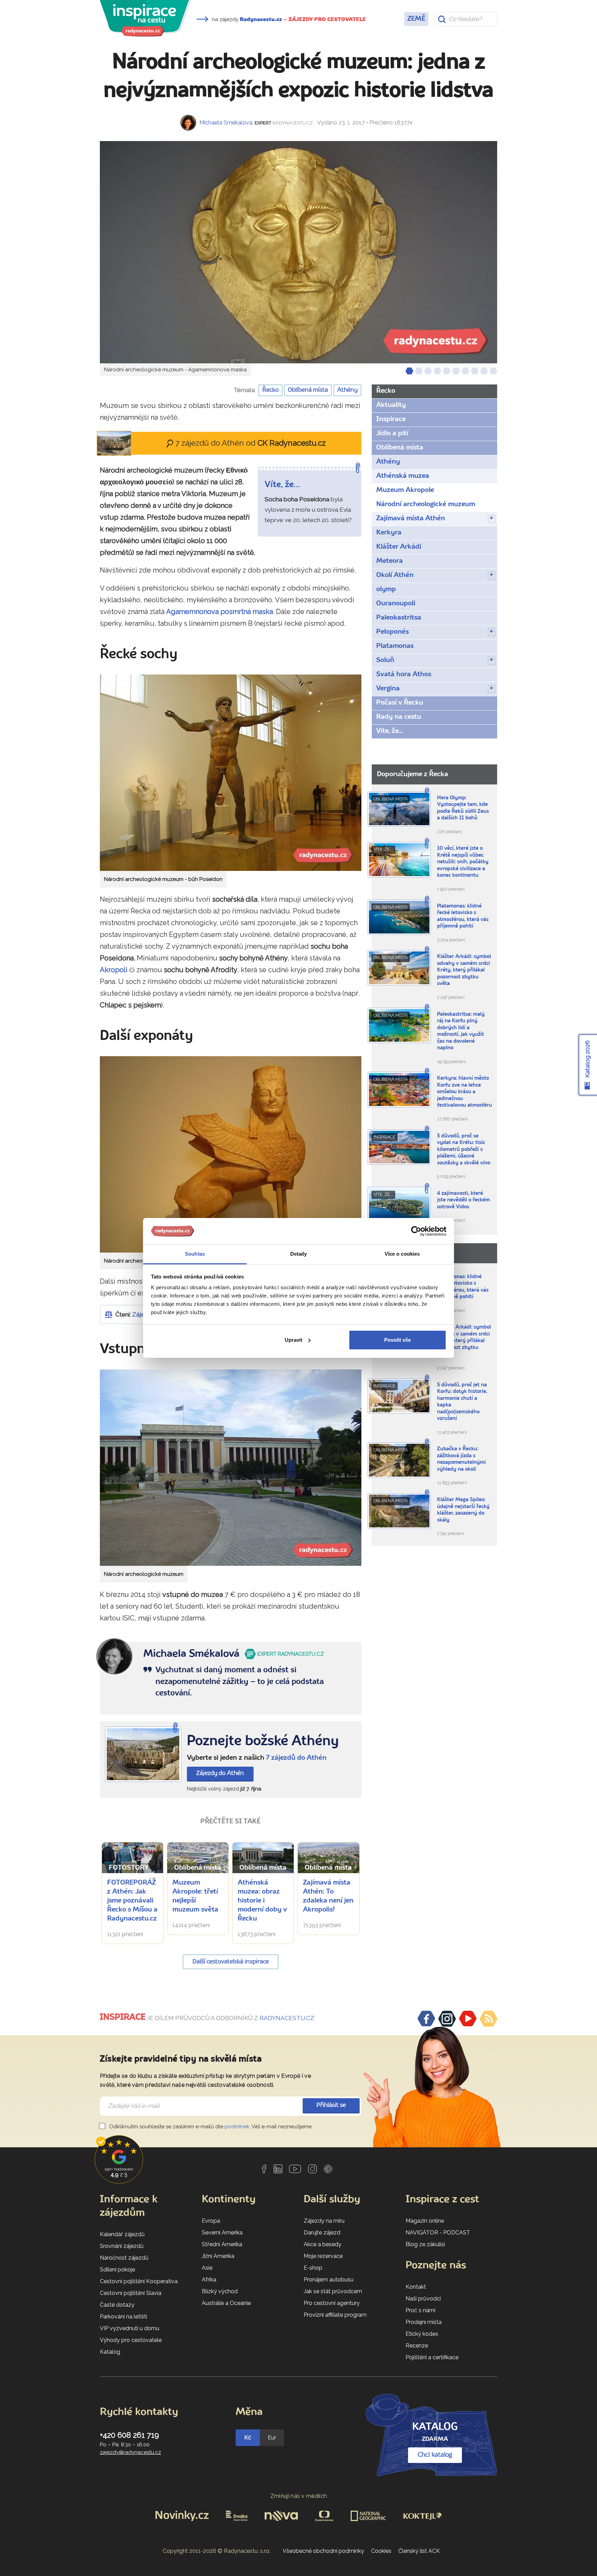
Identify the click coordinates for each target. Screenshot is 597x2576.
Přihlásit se (331, 2105)
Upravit (293, 1340)
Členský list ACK (419, 2551)
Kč (248, 2438)
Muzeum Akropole (405, 490)
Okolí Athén (395, 575)
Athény (347, 390)
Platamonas (395, 646)
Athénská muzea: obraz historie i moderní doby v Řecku (262, 1901)
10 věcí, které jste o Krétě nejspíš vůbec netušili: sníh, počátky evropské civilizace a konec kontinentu (463, 862)
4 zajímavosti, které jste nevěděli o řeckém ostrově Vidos (463, 1200)
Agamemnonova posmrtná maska (220, 612)
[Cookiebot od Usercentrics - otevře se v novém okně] (416, 1231)
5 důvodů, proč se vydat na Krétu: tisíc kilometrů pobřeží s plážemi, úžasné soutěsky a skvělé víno (464, 1150)
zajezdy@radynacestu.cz (130, 2452)
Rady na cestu (399, 717)
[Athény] (143, 1754)
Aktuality (391, 405)
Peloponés (392, 632)
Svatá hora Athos (404, 675)
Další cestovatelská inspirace (231, 1962)
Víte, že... (390, 731)
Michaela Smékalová (226, 123)
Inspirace (391, 419)
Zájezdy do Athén (220, 1773)
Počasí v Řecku (400, 703)
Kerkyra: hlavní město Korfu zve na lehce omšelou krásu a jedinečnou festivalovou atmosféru (465, 1092)
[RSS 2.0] (489, 2019)
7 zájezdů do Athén (296, 1758)
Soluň (385, 660)
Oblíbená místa (308, 390)
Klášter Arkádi (399, 547)
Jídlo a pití (392, 434)
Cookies (381, 2551)
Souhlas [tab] (195, 1254)
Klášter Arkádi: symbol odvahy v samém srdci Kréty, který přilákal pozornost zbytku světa (464, 970)
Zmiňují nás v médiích (299, 2496)
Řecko (271, 390)
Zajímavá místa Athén (411, 519)
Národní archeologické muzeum (426, 504)
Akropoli (114, 970)
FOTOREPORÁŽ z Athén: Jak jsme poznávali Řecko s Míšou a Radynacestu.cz (132, 1901)
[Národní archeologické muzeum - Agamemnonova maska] (298, 252)
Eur (272, 2438)
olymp (386, 589)
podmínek (237, 2127)
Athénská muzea (403, 476)
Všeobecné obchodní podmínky (323, 2551)
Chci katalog (435, 2455)
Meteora (390, 561)
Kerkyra (389, 533)
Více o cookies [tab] (402, 1254)
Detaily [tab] (299, 1254)
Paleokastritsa (399, 618)
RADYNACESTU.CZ (287, 2018)
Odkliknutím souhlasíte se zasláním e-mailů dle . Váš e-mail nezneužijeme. (210, 2127)
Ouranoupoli (396, 604)
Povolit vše (397, 1340)
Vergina (388, 689)
